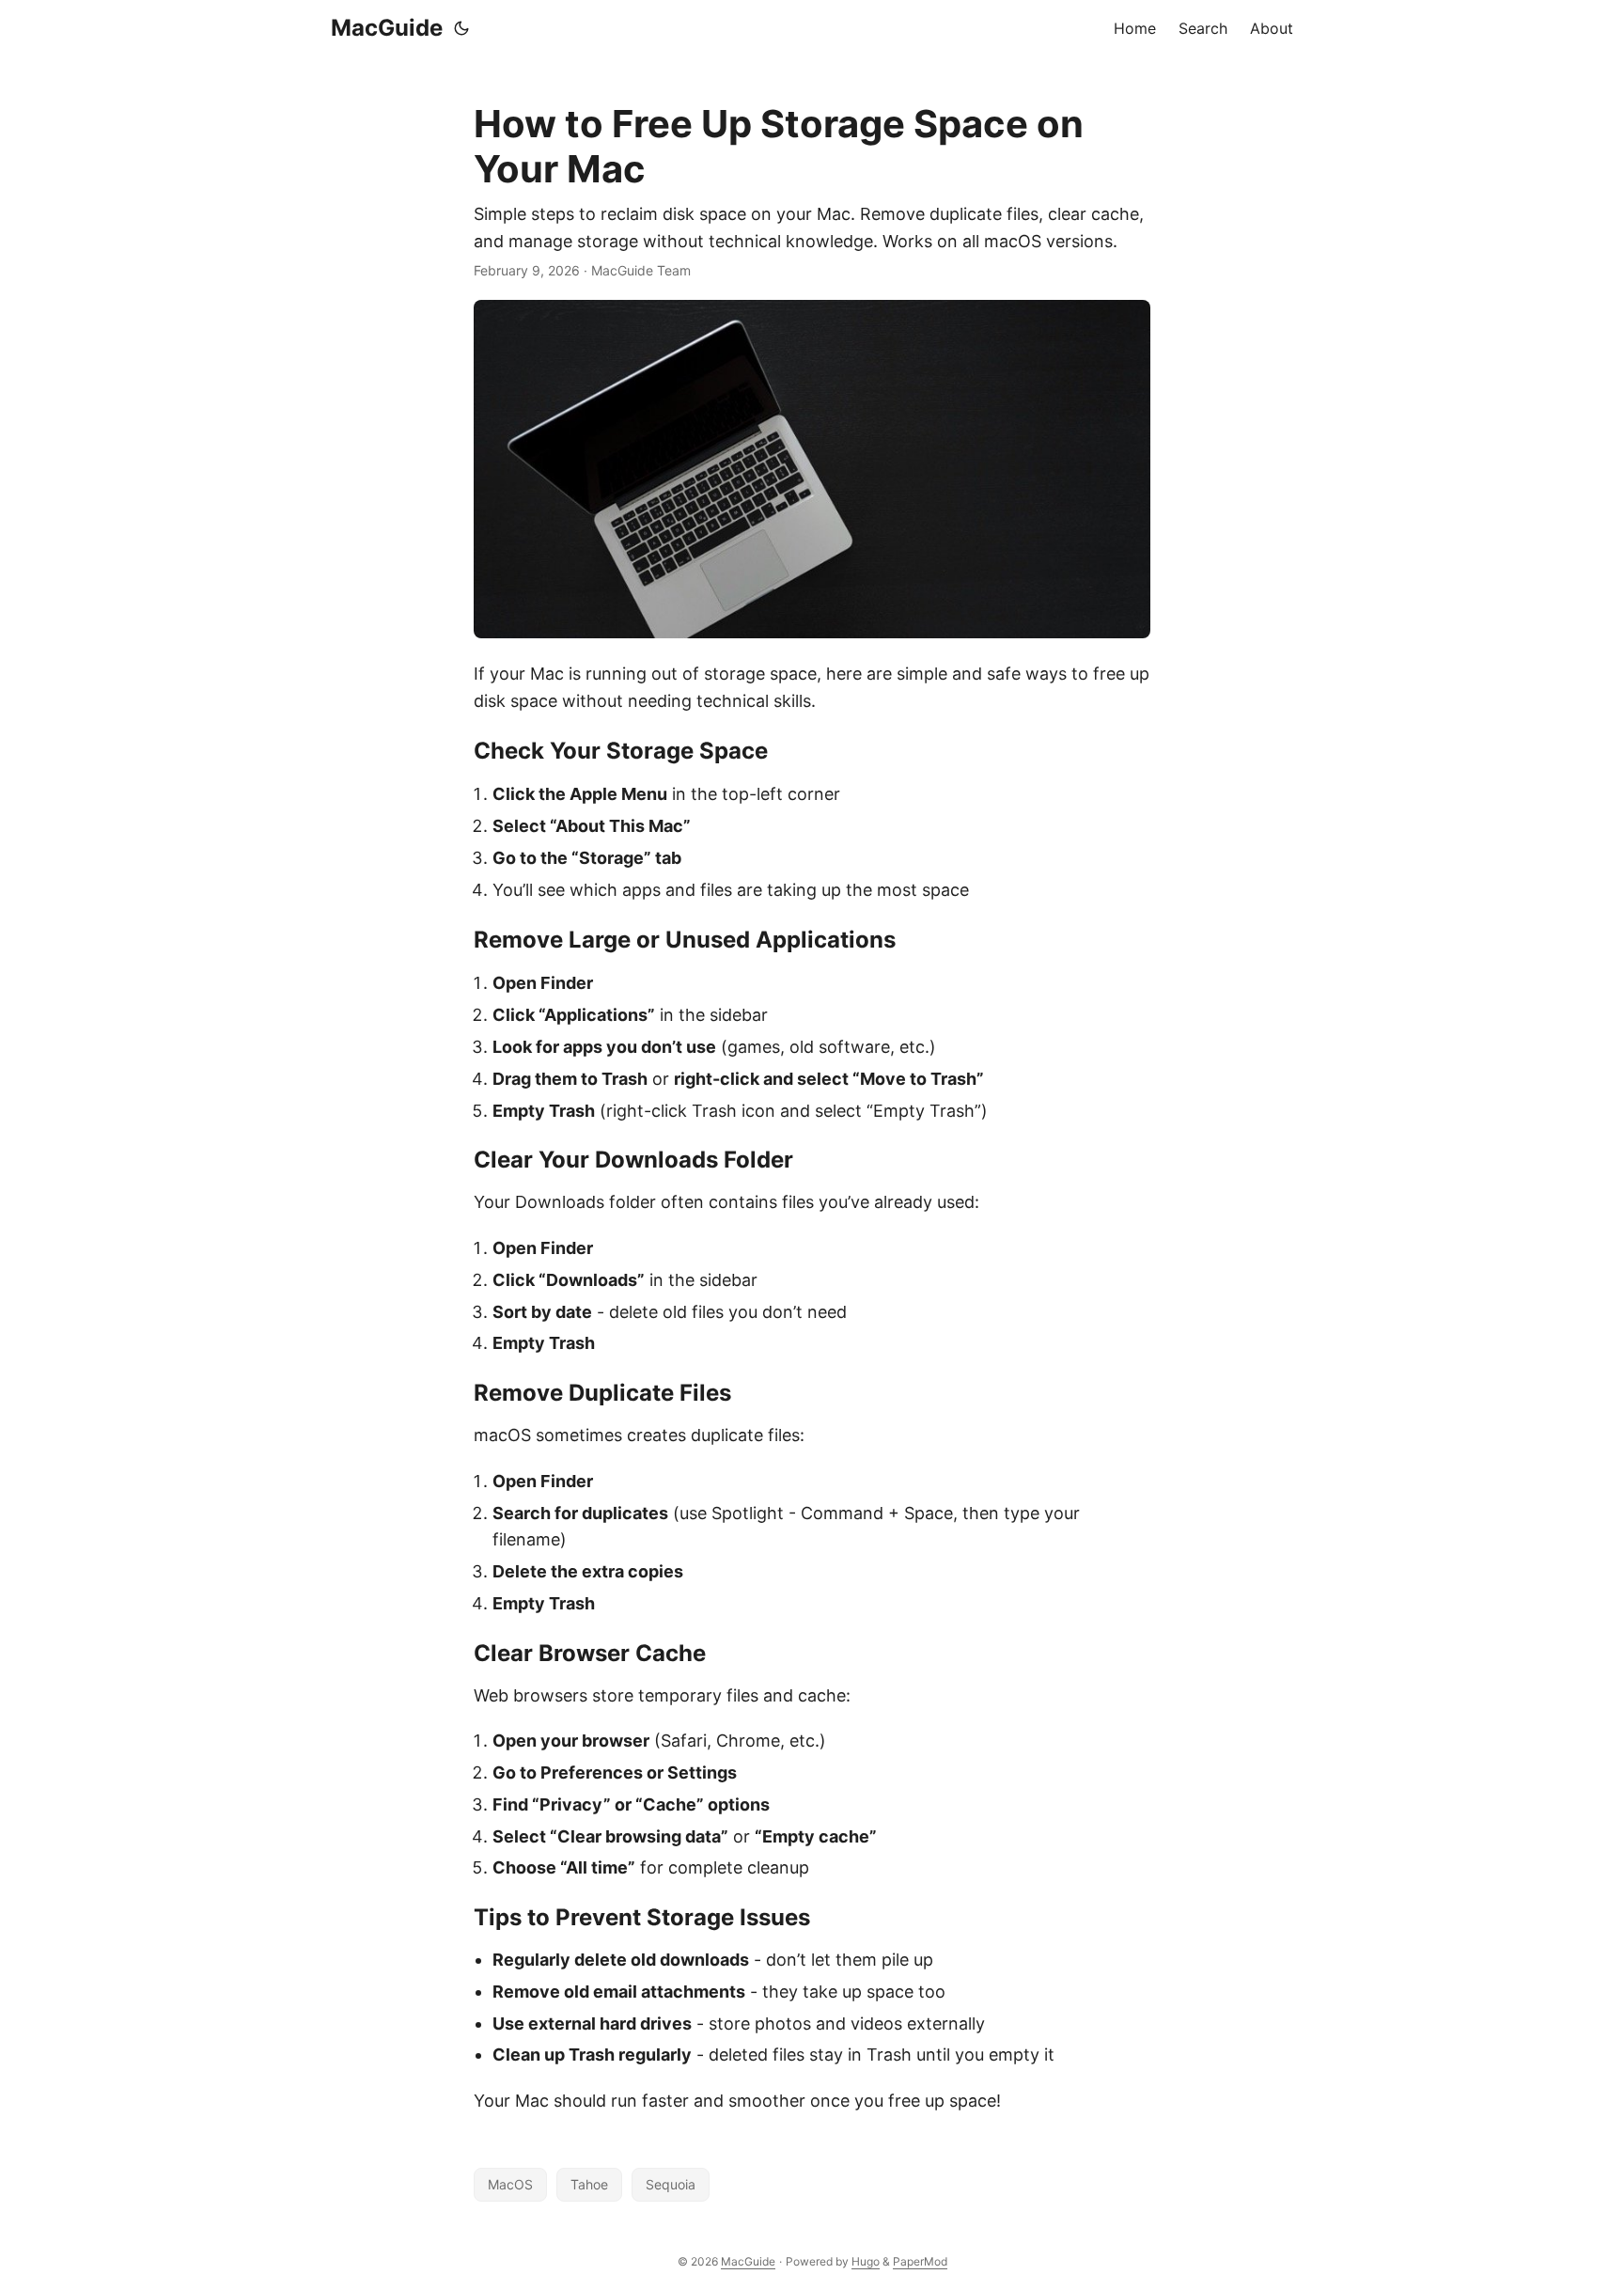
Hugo (866, 2261)
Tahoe (589, 2184)
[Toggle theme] (461, 28)
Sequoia (671, 2184)
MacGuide (387, 28)
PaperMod (920, 2261)
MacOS (510, 2184)
